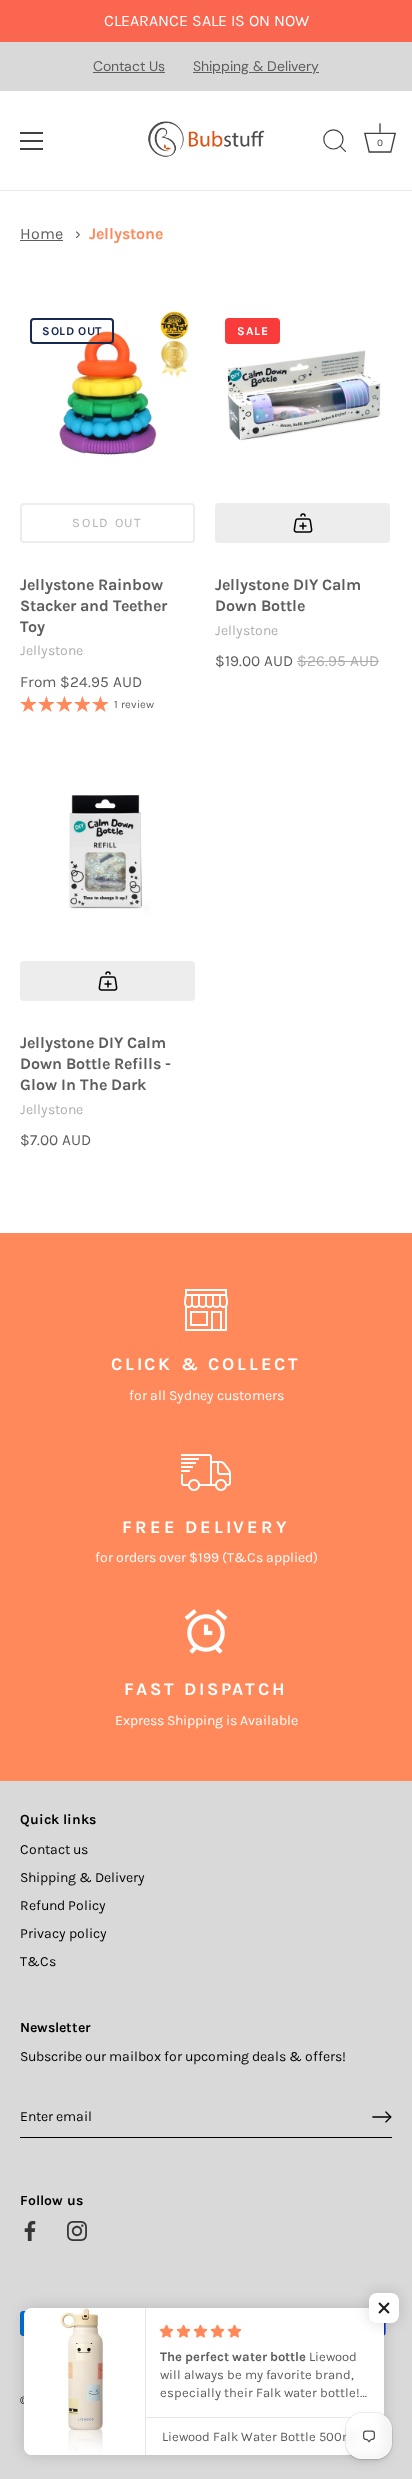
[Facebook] (30, 2229)
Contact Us (129, 66)
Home (41, 233)
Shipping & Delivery (256, 66)
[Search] (335, 144)
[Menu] (32, 141)
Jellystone (126, 233)
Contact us (54, 1849)
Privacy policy (63, 1933)
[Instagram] (77, 2229)
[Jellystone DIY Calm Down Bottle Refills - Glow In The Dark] (107, 853)
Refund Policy (63, 1905)
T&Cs (38, 1961)
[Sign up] (382, 2117)
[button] (384, 2308)
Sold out (107, 522)
